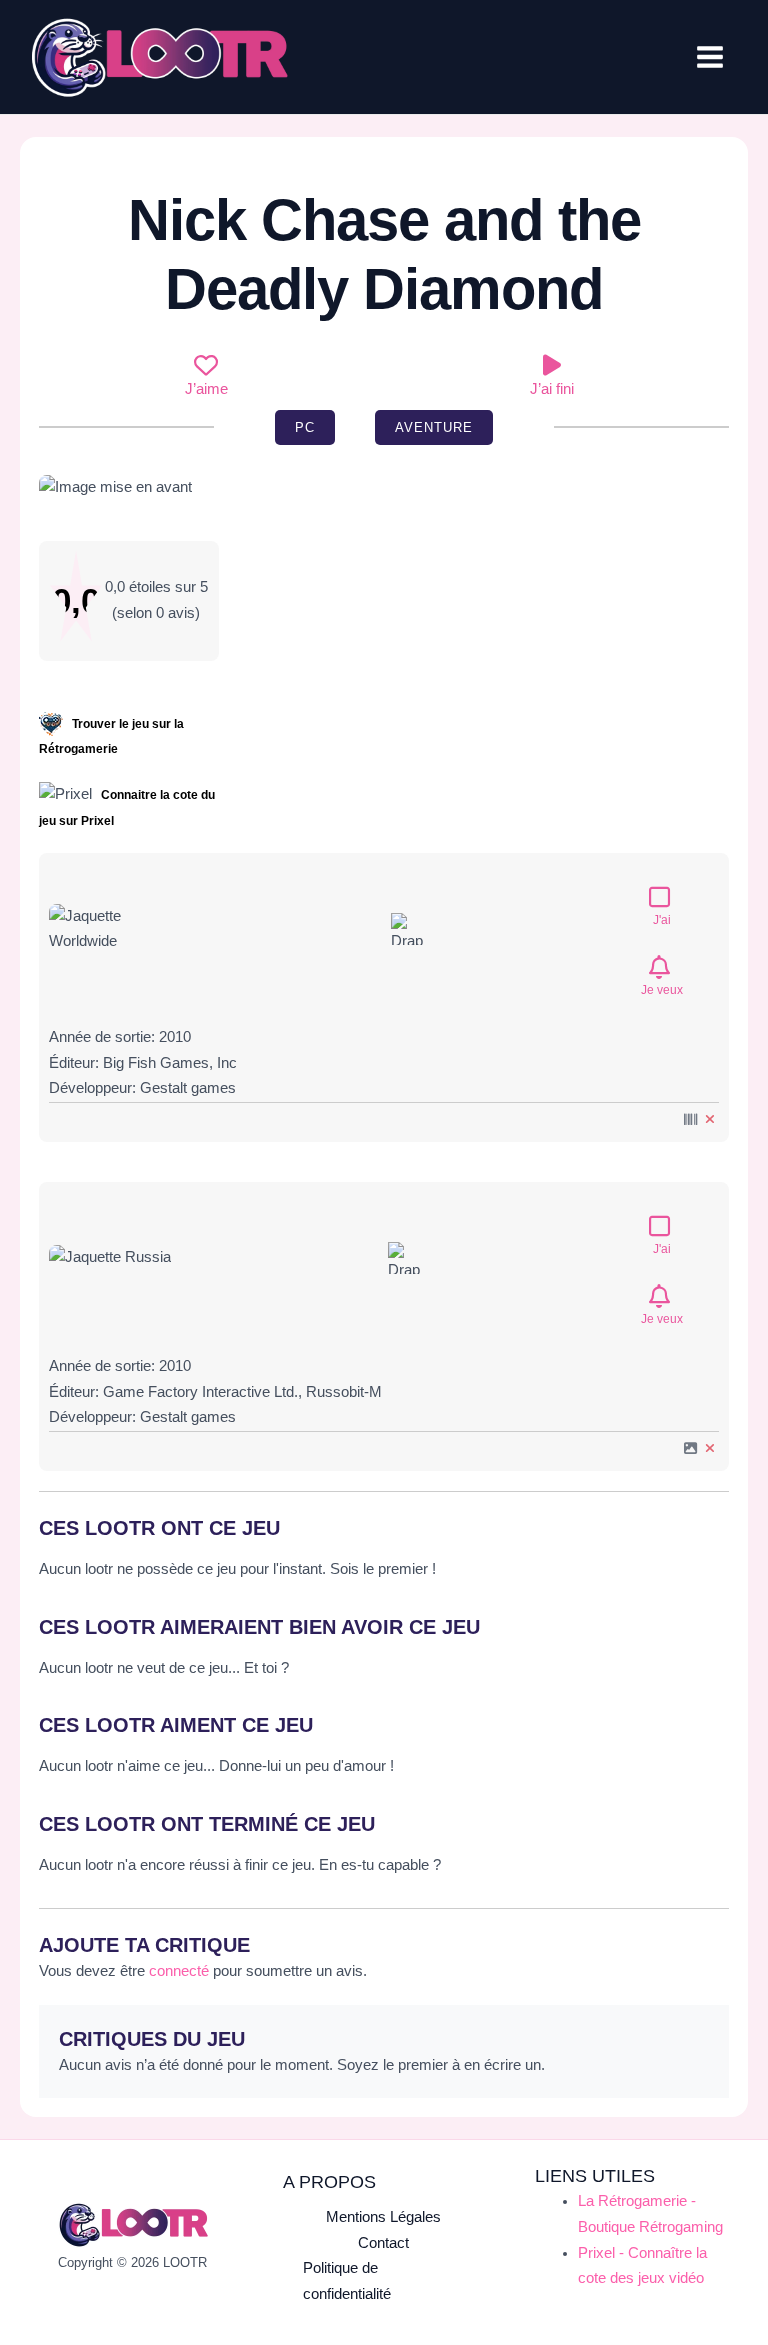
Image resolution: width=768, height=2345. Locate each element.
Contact (383, 2243)
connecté (179, 1971)
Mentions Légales (383, 2217)
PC (305, 427)
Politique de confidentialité (347, 2281)
